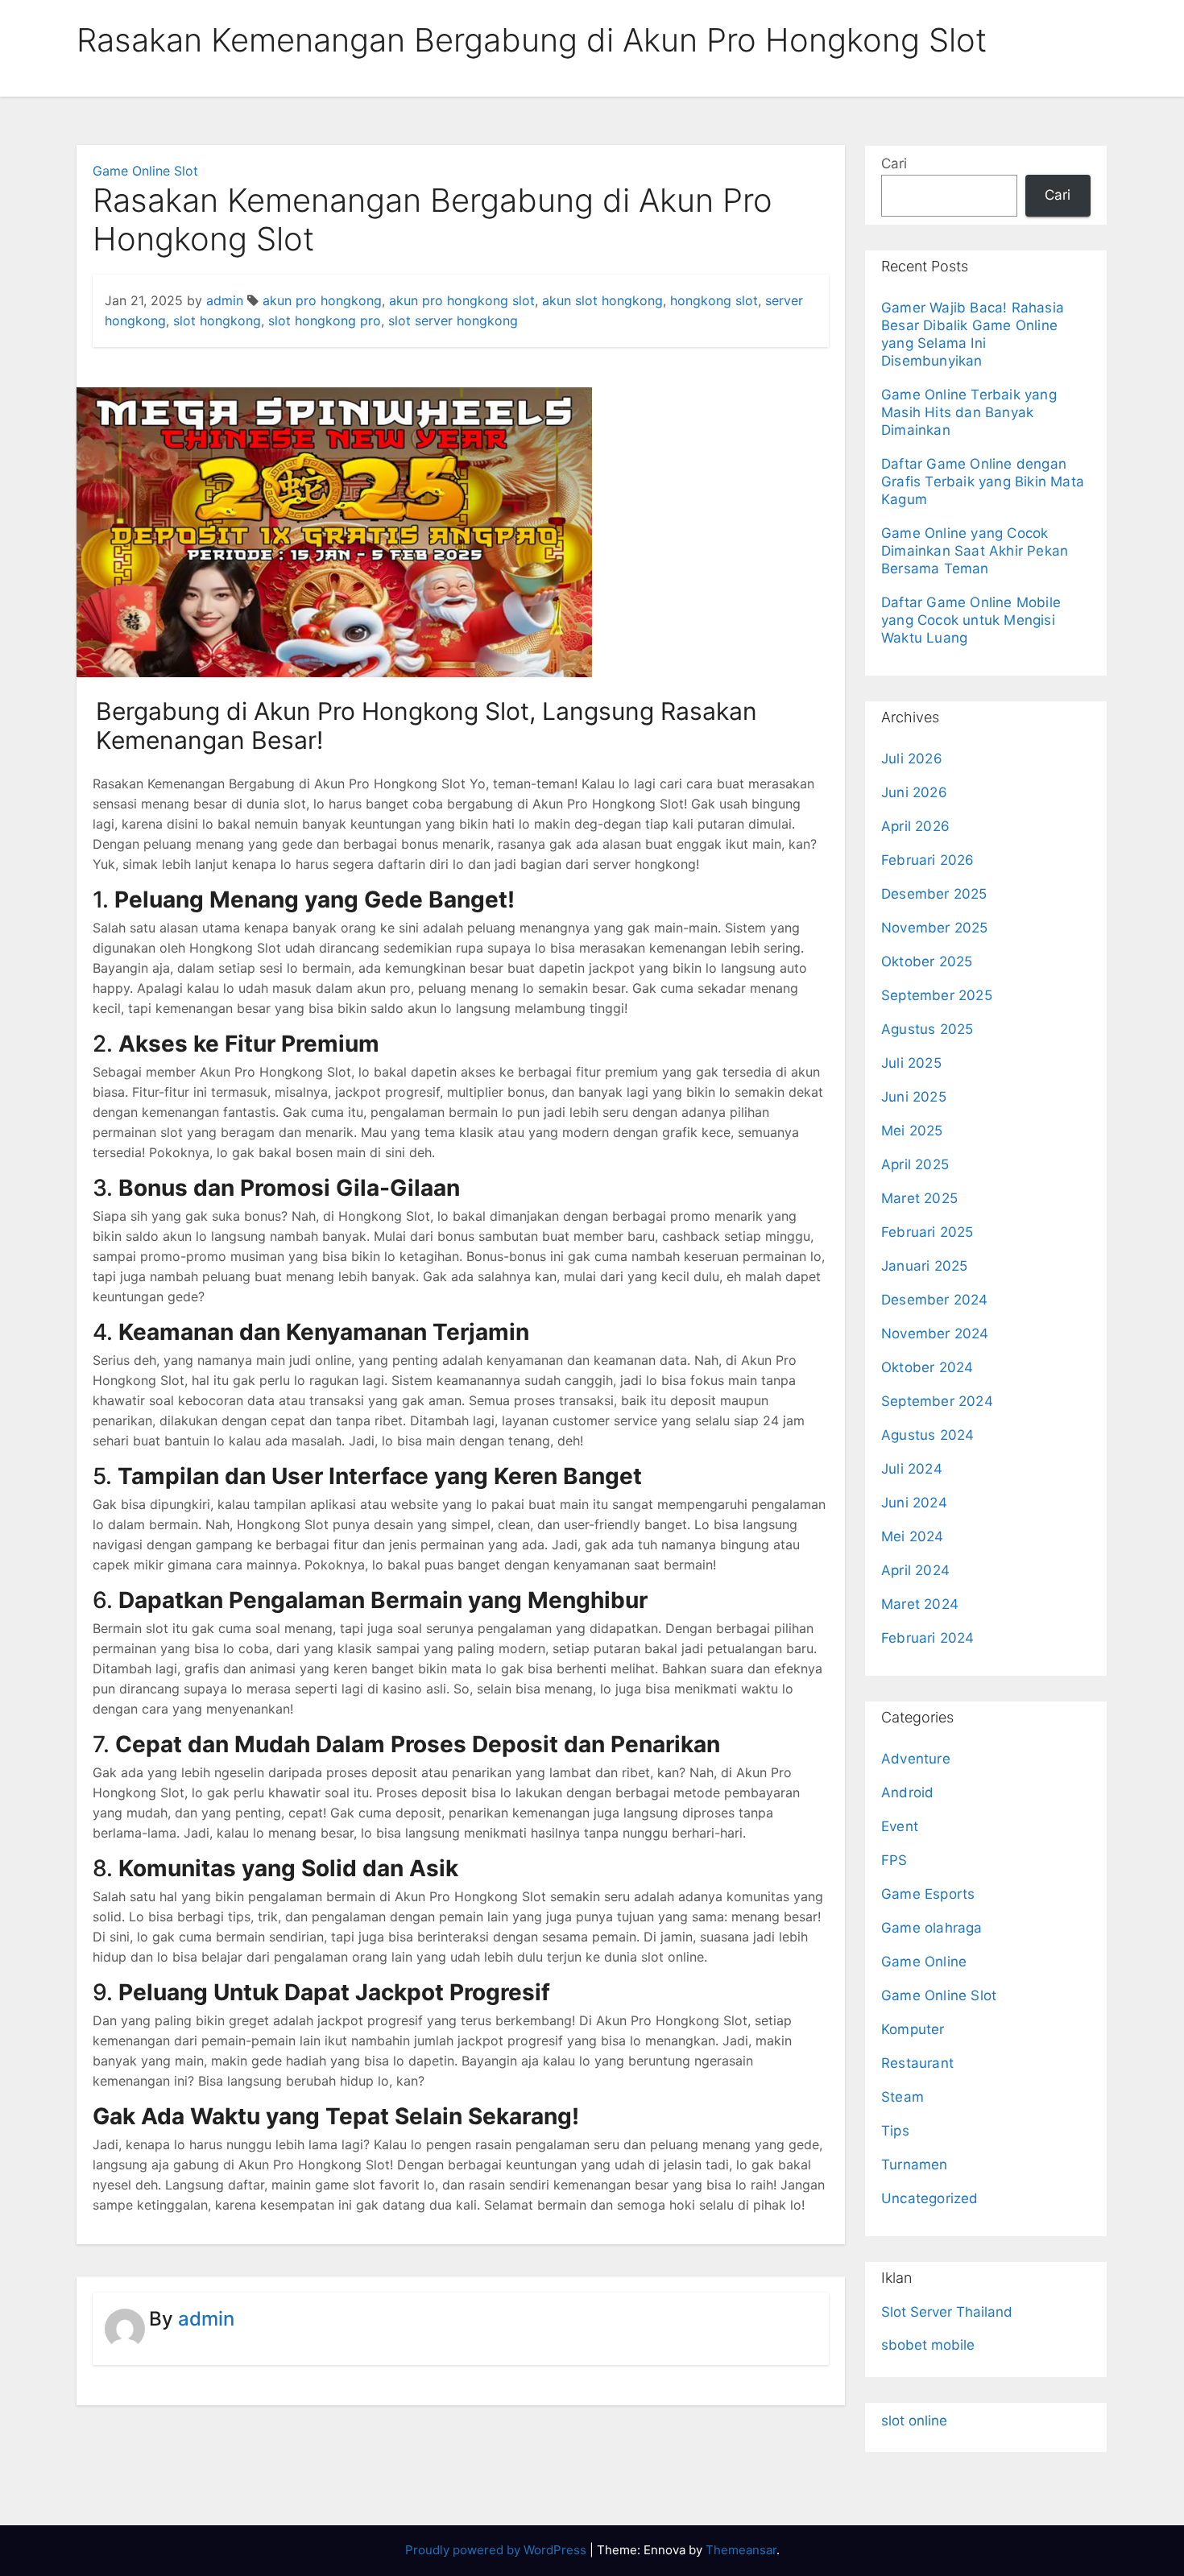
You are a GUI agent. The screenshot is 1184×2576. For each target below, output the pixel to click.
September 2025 (937, 995)
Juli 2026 (912, 759)
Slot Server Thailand (947, 2312)
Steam (902, 2097)
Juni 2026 (914, 792)
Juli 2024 (912, 1469)
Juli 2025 (911, 1063)
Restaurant (917, 2063)
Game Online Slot (145, 171)
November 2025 (935, 928)
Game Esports (928, 1894)
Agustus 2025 (927, 1029)
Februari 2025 (927, 1232)
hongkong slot (714, 300)
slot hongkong (217, 320)
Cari (894, 163)
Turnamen (915, 2165)
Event (900, 1826)
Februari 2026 (928, 860)
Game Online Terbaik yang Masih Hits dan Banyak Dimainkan (969, 412)
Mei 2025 (912, 1131)
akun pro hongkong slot (462, 300)
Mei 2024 (913, 1536)
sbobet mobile (928, 2345)
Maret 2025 (919, 1198)
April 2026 (915, 826)
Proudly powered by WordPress (497, 2550)
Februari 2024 (928, 1638)
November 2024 (935, 1333)
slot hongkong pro (325, 320)
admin (225, 300)
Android (907, 1792)
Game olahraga (932, 1928)
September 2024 (937, 1401)
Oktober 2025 (927, 961)
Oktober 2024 (927, 1367)
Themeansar (741, 2550)
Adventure (916, 1759)
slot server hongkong (453, 320)
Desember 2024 (935, 1300)
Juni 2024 (914, 1503)
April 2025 (915, 1164)
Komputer (913, 2029)
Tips (895, 2131)
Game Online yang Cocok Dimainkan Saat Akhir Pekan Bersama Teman (975, 551)
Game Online (924, 1962)
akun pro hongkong (322, 300)
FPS (894, 1860)
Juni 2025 (914, 1097)
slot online (914, 2421)
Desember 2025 (934, 894)
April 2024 (915, 1570)
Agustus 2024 (927, 1435)
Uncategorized (930, 2198)
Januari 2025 (924, 1266)
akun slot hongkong (602, 300)
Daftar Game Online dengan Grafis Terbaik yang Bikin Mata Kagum (983, 482)
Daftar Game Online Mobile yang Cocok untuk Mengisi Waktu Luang (971, 620)
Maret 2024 (920, 1604)
